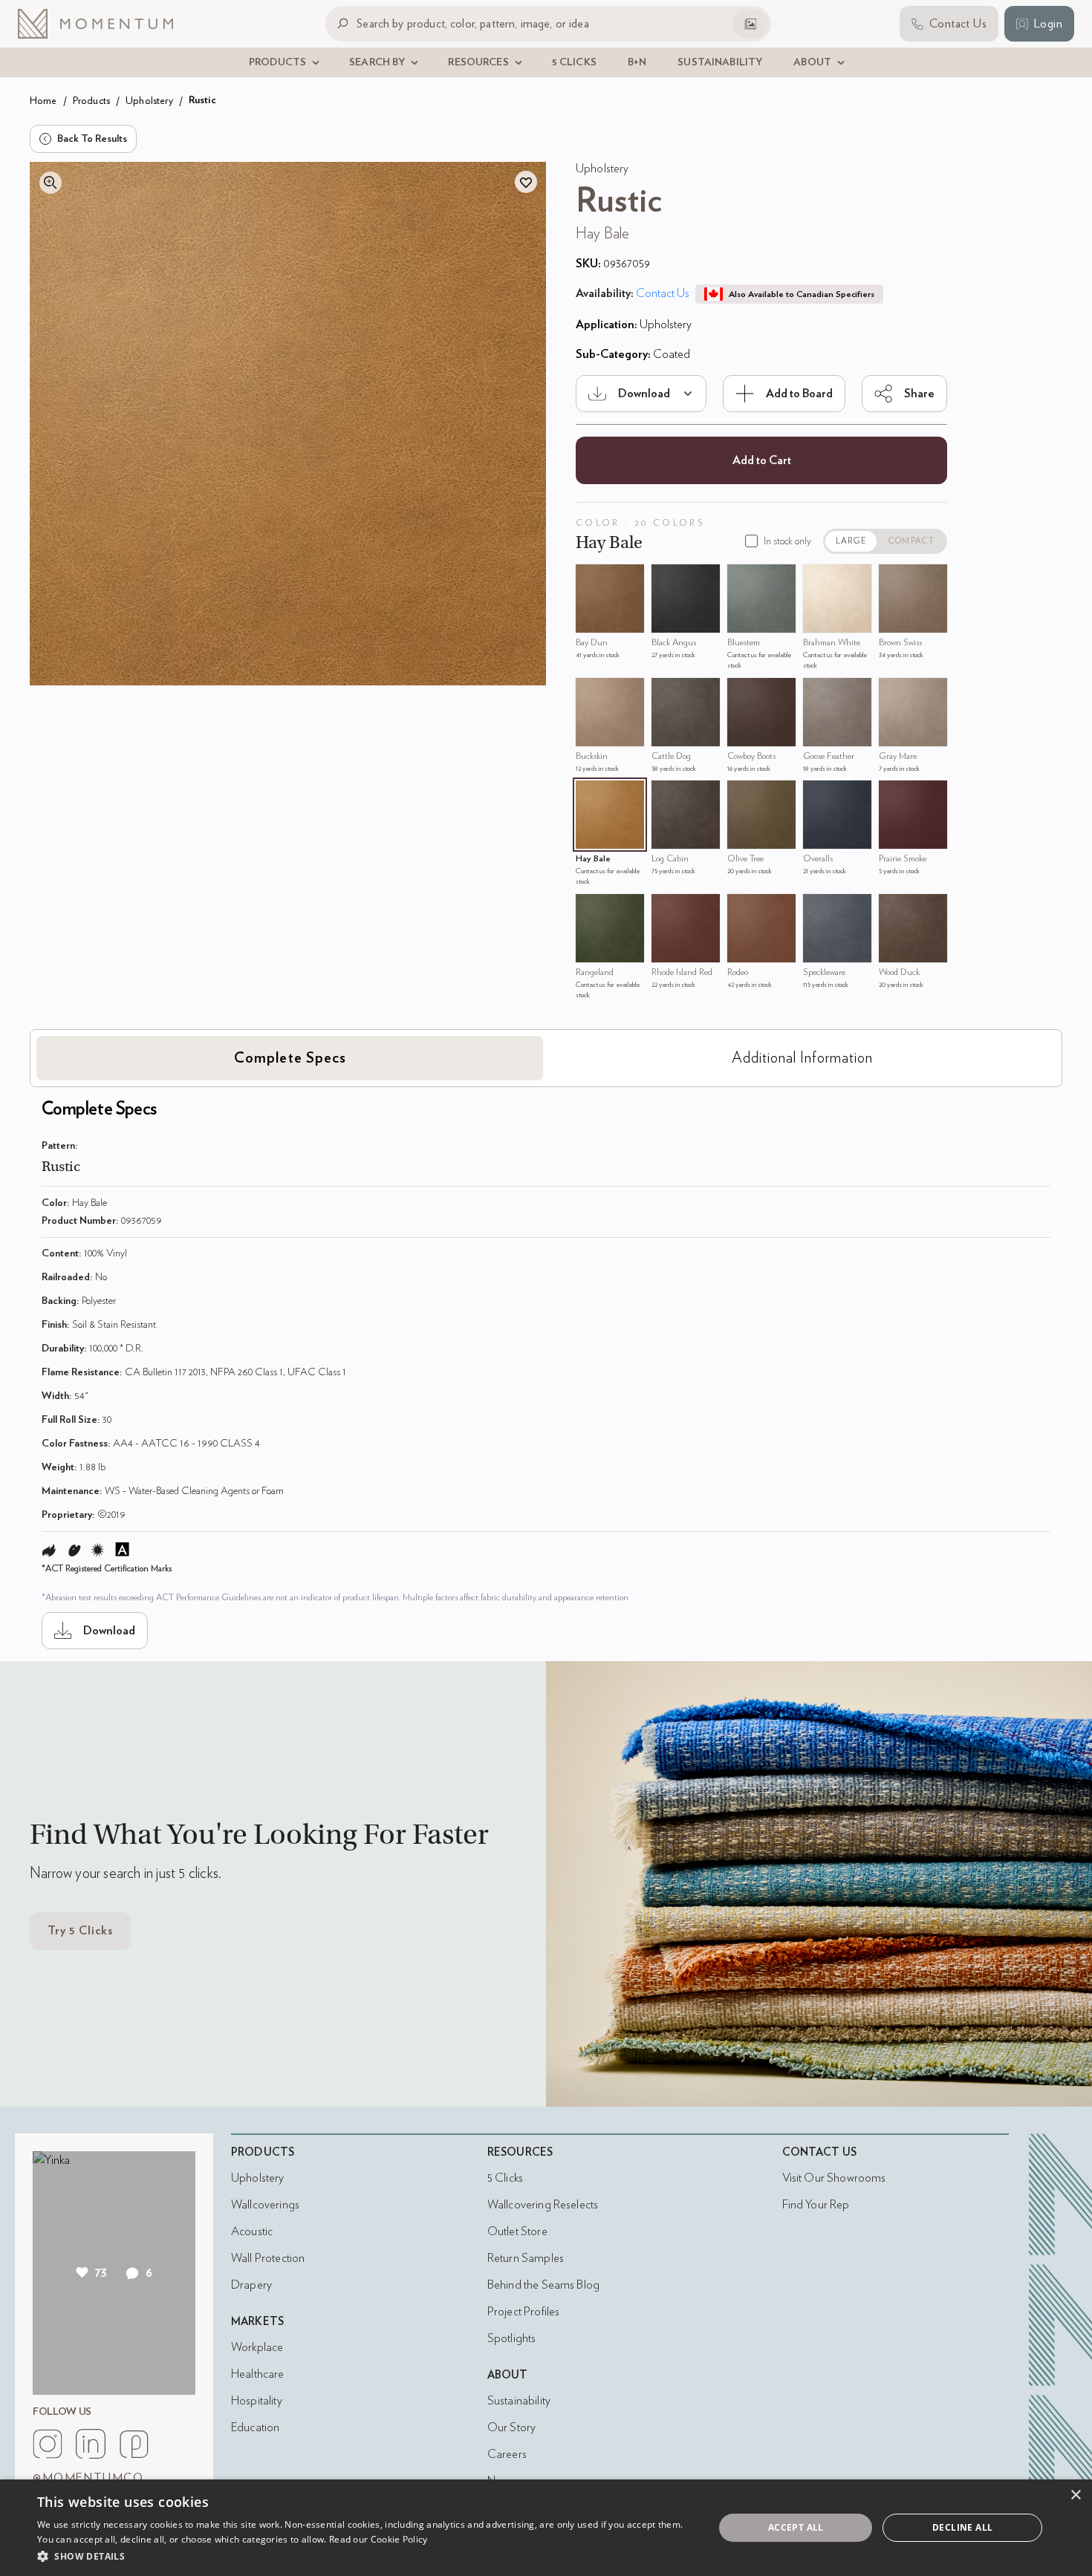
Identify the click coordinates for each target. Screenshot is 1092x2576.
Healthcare (258, 2374)
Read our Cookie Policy (378, 2539)
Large (851, 541)
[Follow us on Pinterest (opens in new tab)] (134, 2444)
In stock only (787, 541)
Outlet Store (517, 2231)
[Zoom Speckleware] (818, 909)
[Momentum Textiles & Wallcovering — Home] (107, 24)
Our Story (511, 2427)
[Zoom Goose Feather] (818, 693)
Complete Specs (290, 1058)
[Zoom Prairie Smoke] (894, 795)
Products (91, 101)
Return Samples (526, 2258)
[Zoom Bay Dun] (591, 579)
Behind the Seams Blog (543, 2285)
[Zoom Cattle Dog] (666, 693)
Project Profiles (523, 2312)
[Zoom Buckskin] (591, 693)
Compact (911, 541)
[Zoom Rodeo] (742, 909)
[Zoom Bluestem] (742, 579)
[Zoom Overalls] (818, 795)
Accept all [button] (796, 2527)
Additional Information (802, 1058)
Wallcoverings (265, 2205)
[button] (365, 2556)
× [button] (1075, 2495)
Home (43, 101)
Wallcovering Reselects (543, 2205)
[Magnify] (51, 183)
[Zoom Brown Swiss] (894, 579)
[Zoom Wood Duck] (894, 909)
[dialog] (546, 2528)
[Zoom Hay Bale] (591, 795)
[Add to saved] (526, 182)
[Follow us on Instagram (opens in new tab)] (48, 2444)
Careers (507, 2454)
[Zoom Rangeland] (591, 909)
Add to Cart (762, 460)
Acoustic (252, 2231)
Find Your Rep (816, 2205)
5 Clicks (505, 2178)
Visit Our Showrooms (834, 2178)
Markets (257, 2322)
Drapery (251, 2285)
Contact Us (663, 293)
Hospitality (257, 2401)
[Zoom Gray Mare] (894, 693)
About (508, 2375)
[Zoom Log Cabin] (666, 795)
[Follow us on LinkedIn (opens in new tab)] (91, 2444)
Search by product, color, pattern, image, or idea (473, 23)
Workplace (257, 2347)
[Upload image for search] (750, 24)
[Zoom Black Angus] (666, 579)
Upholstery (149, 101)
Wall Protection (268, 2258)
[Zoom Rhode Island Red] (666, 909)
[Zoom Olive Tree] (742, 795)
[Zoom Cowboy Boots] (742, 693)
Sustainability (519, 2401)
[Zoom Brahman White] (818, 579)
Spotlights (512, 2338)
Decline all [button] (962, 2527)
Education (255, 2427)
